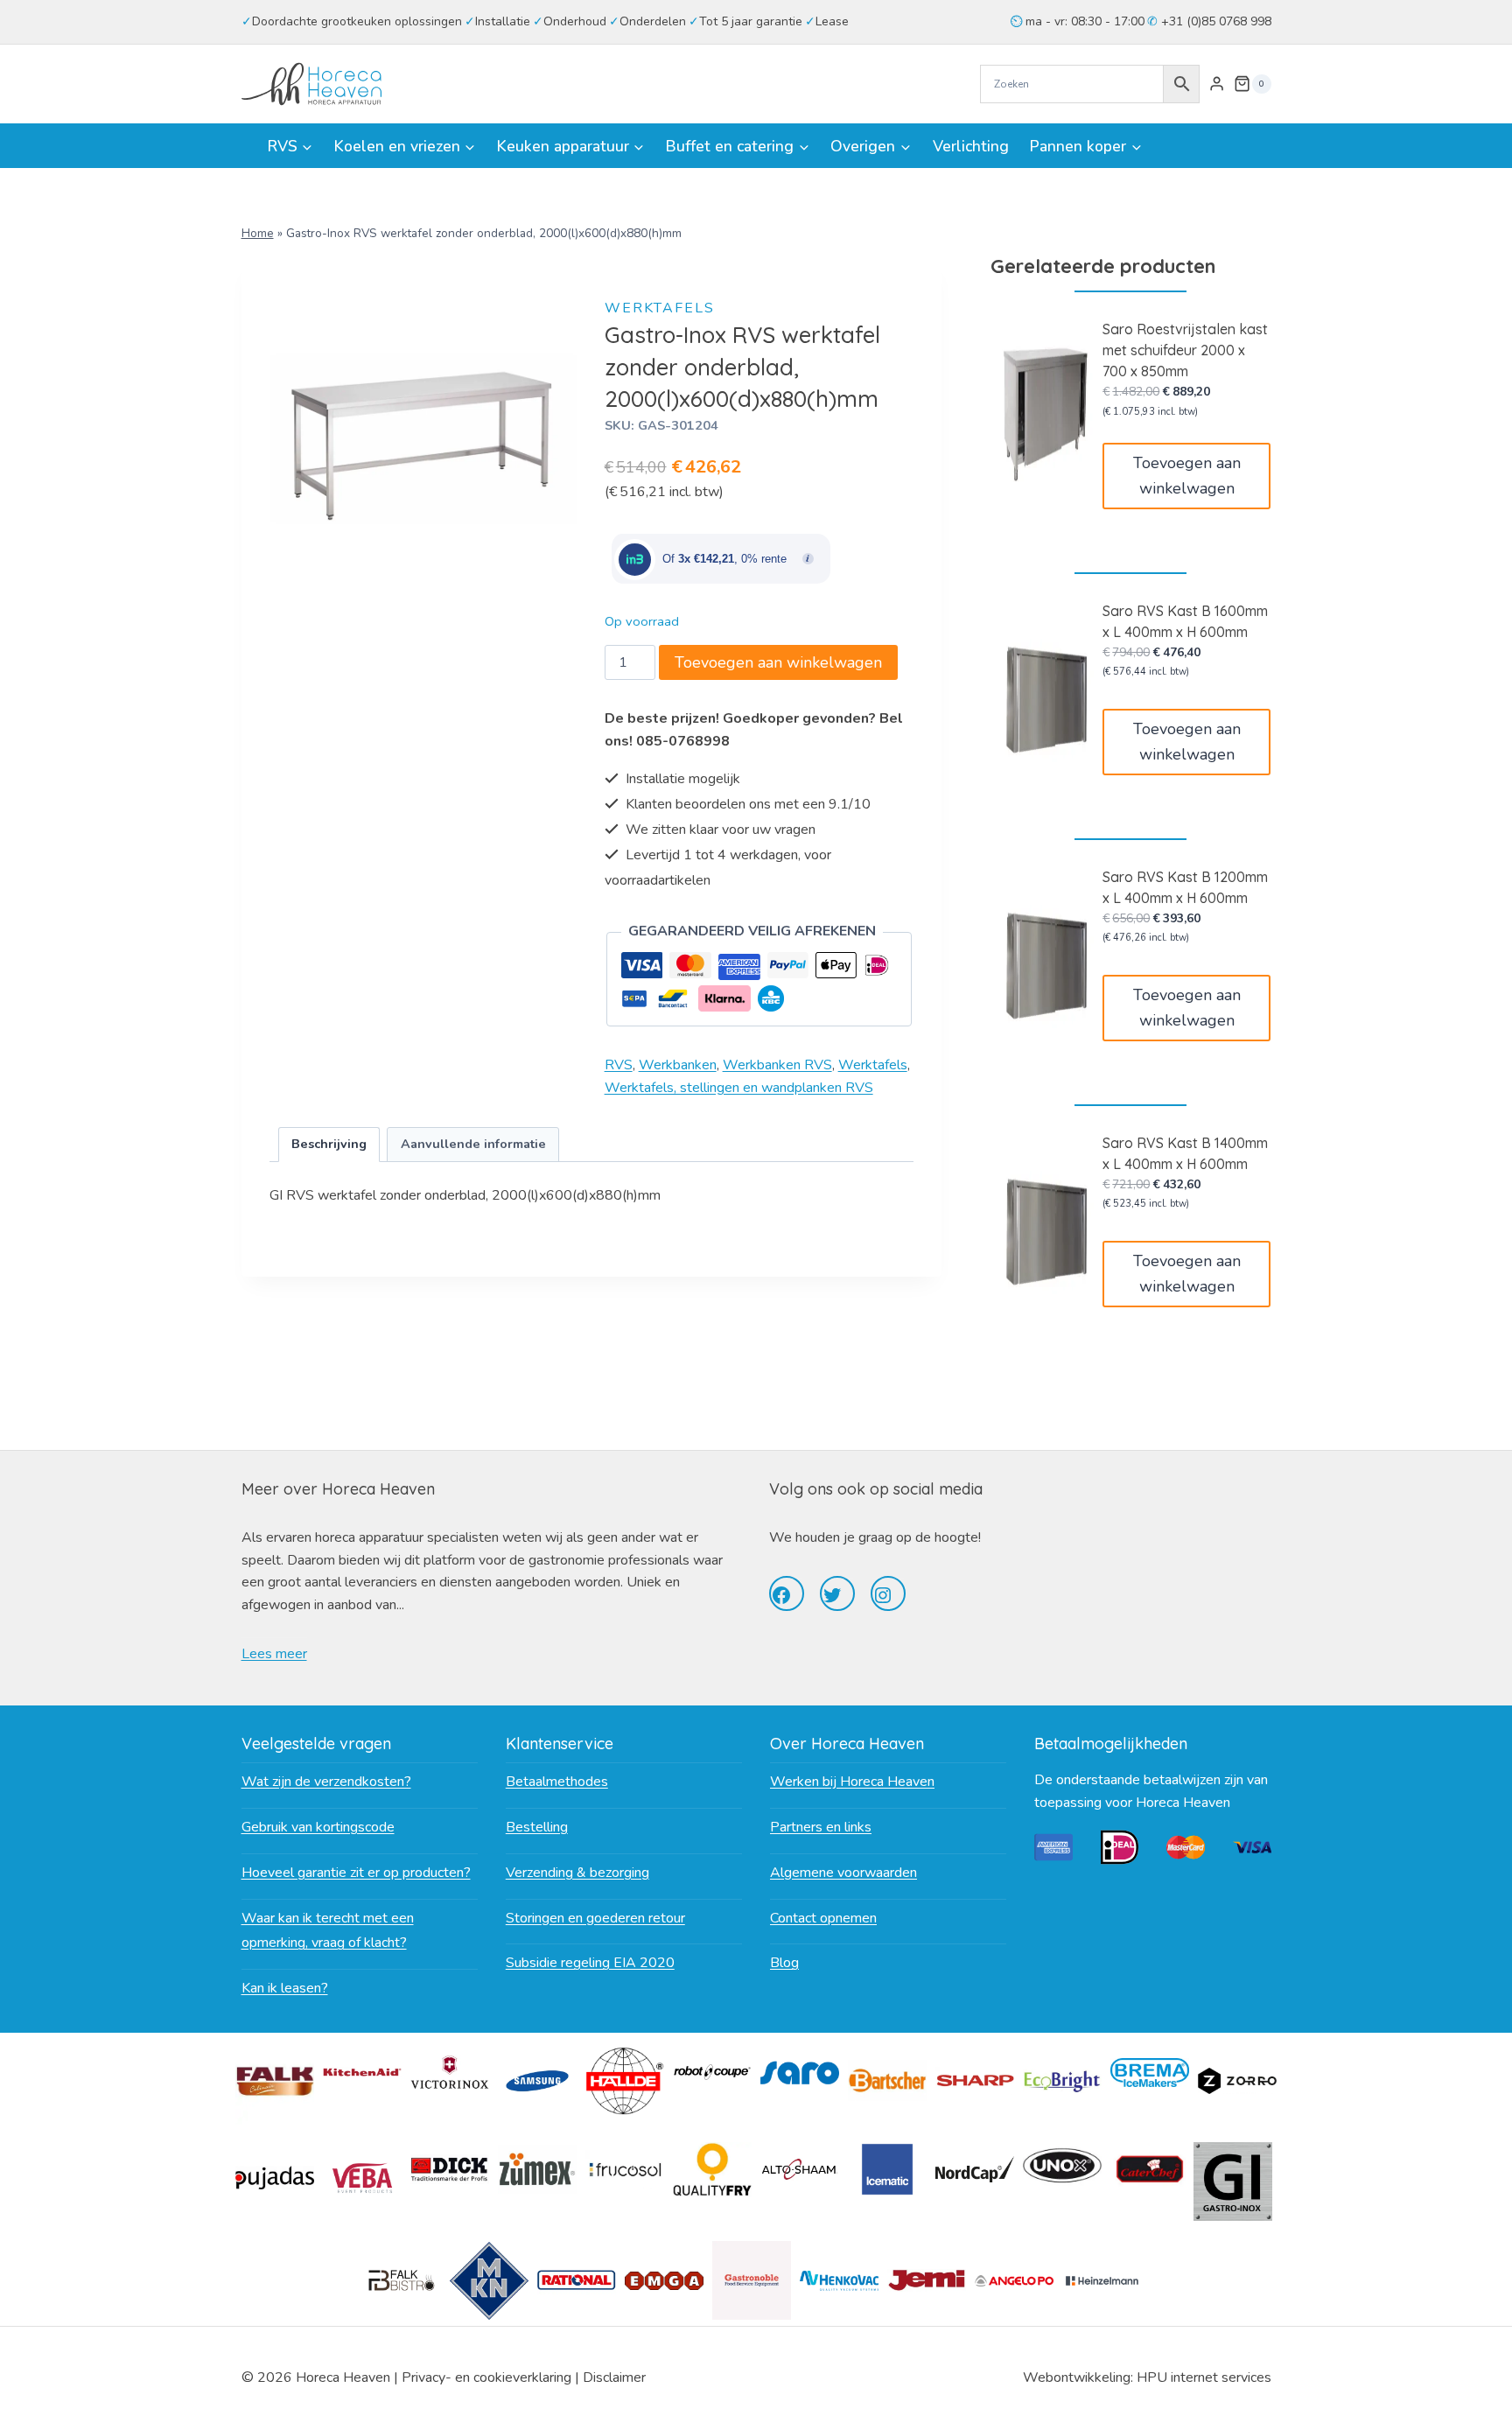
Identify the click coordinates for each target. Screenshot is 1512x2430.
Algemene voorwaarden (843, 1873)
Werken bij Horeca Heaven (852, 1782)
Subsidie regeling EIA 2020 (590, 1963)
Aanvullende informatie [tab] (473, 1144)
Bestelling (537, 1827)
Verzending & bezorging (577, 1873)
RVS (619, 1065)
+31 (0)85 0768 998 (1214, 21)
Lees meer (274, 1654)
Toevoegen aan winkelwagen (778, 662)
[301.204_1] (424, 438)
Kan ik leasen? (285, 1988)
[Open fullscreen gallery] (561, 575)
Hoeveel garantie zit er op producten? (356, 1873)
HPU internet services (1204, 2377)
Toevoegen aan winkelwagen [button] (1187, 476)
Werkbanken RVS (777, 1065)
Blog (784, 1963)
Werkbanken (678, 1065)
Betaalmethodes (557, 1782)
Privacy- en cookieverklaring (486, 2377)
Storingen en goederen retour (595, 1918)
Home (258, 233)
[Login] (1217, 84)
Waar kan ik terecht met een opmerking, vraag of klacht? (328, 1931)
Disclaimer (614, 2377)
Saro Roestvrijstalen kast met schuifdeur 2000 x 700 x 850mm (1185, 350)
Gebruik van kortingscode (318, 1827)
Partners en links (821, 1827)
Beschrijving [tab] (329, 1144)
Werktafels (660, 308)
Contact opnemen (823, 1918)
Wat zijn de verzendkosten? (326, 1782)
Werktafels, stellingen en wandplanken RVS (739, 1088)
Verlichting (971, 146)
